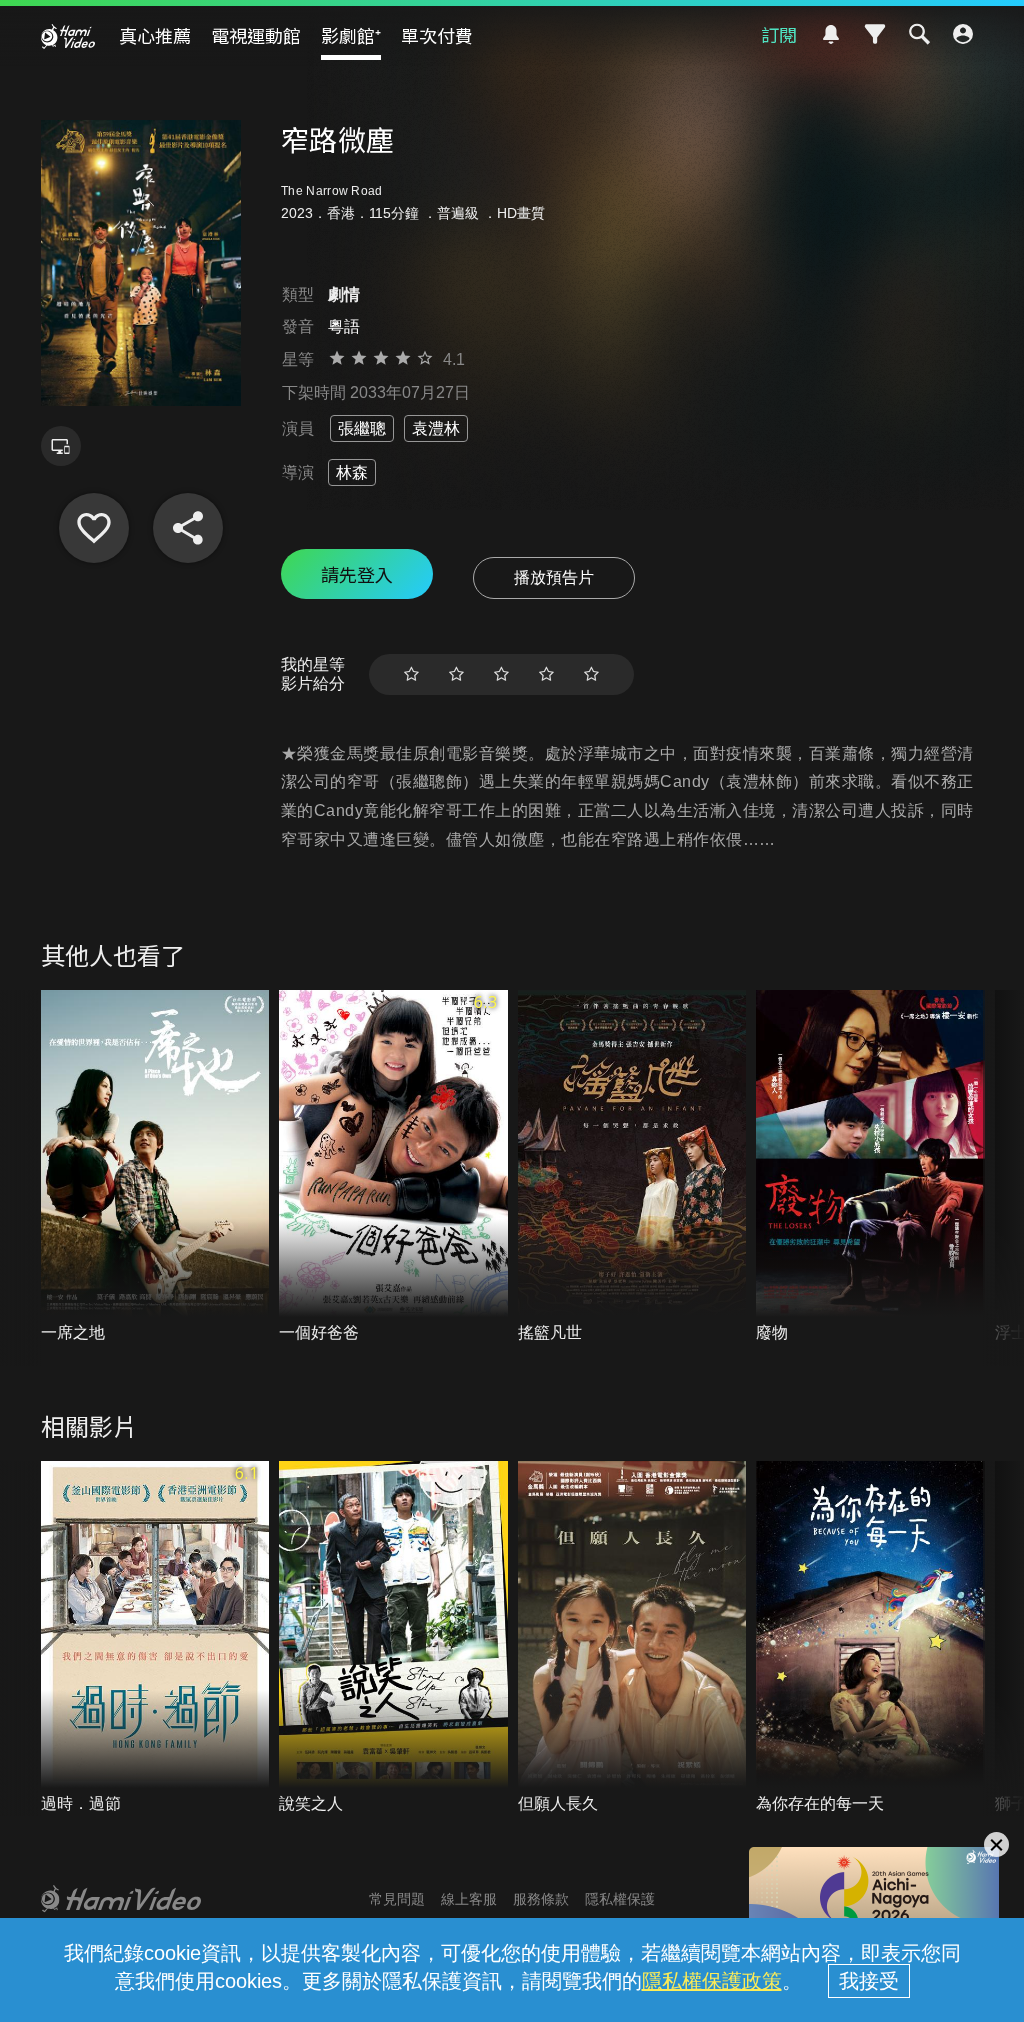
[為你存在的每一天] (870, 1638)
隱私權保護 (620, 1899)
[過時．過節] (155, 1638)
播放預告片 (554, 577)
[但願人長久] (632, 1638)
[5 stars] (591, 674)
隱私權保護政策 (712, 1981)
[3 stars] (501, 674)
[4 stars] (546, 674)
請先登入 (357, 574)
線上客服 (469, 1899)
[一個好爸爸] (393, 1167)
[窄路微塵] (94, 528)
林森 (352, 472)
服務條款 (541, 1899)
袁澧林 (436, 428)
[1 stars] (411, 674)
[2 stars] (456, 674)
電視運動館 (256, 35)
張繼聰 (362, 428)
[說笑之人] (393, 1638)
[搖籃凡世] (632, 1167)
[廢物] (870, 1167)
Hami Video (68, 36)
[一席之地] (155, 1167)
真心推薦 (155, 35)
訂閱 (779, 34)
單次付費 (437, 35)
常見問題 (397, 1899)
